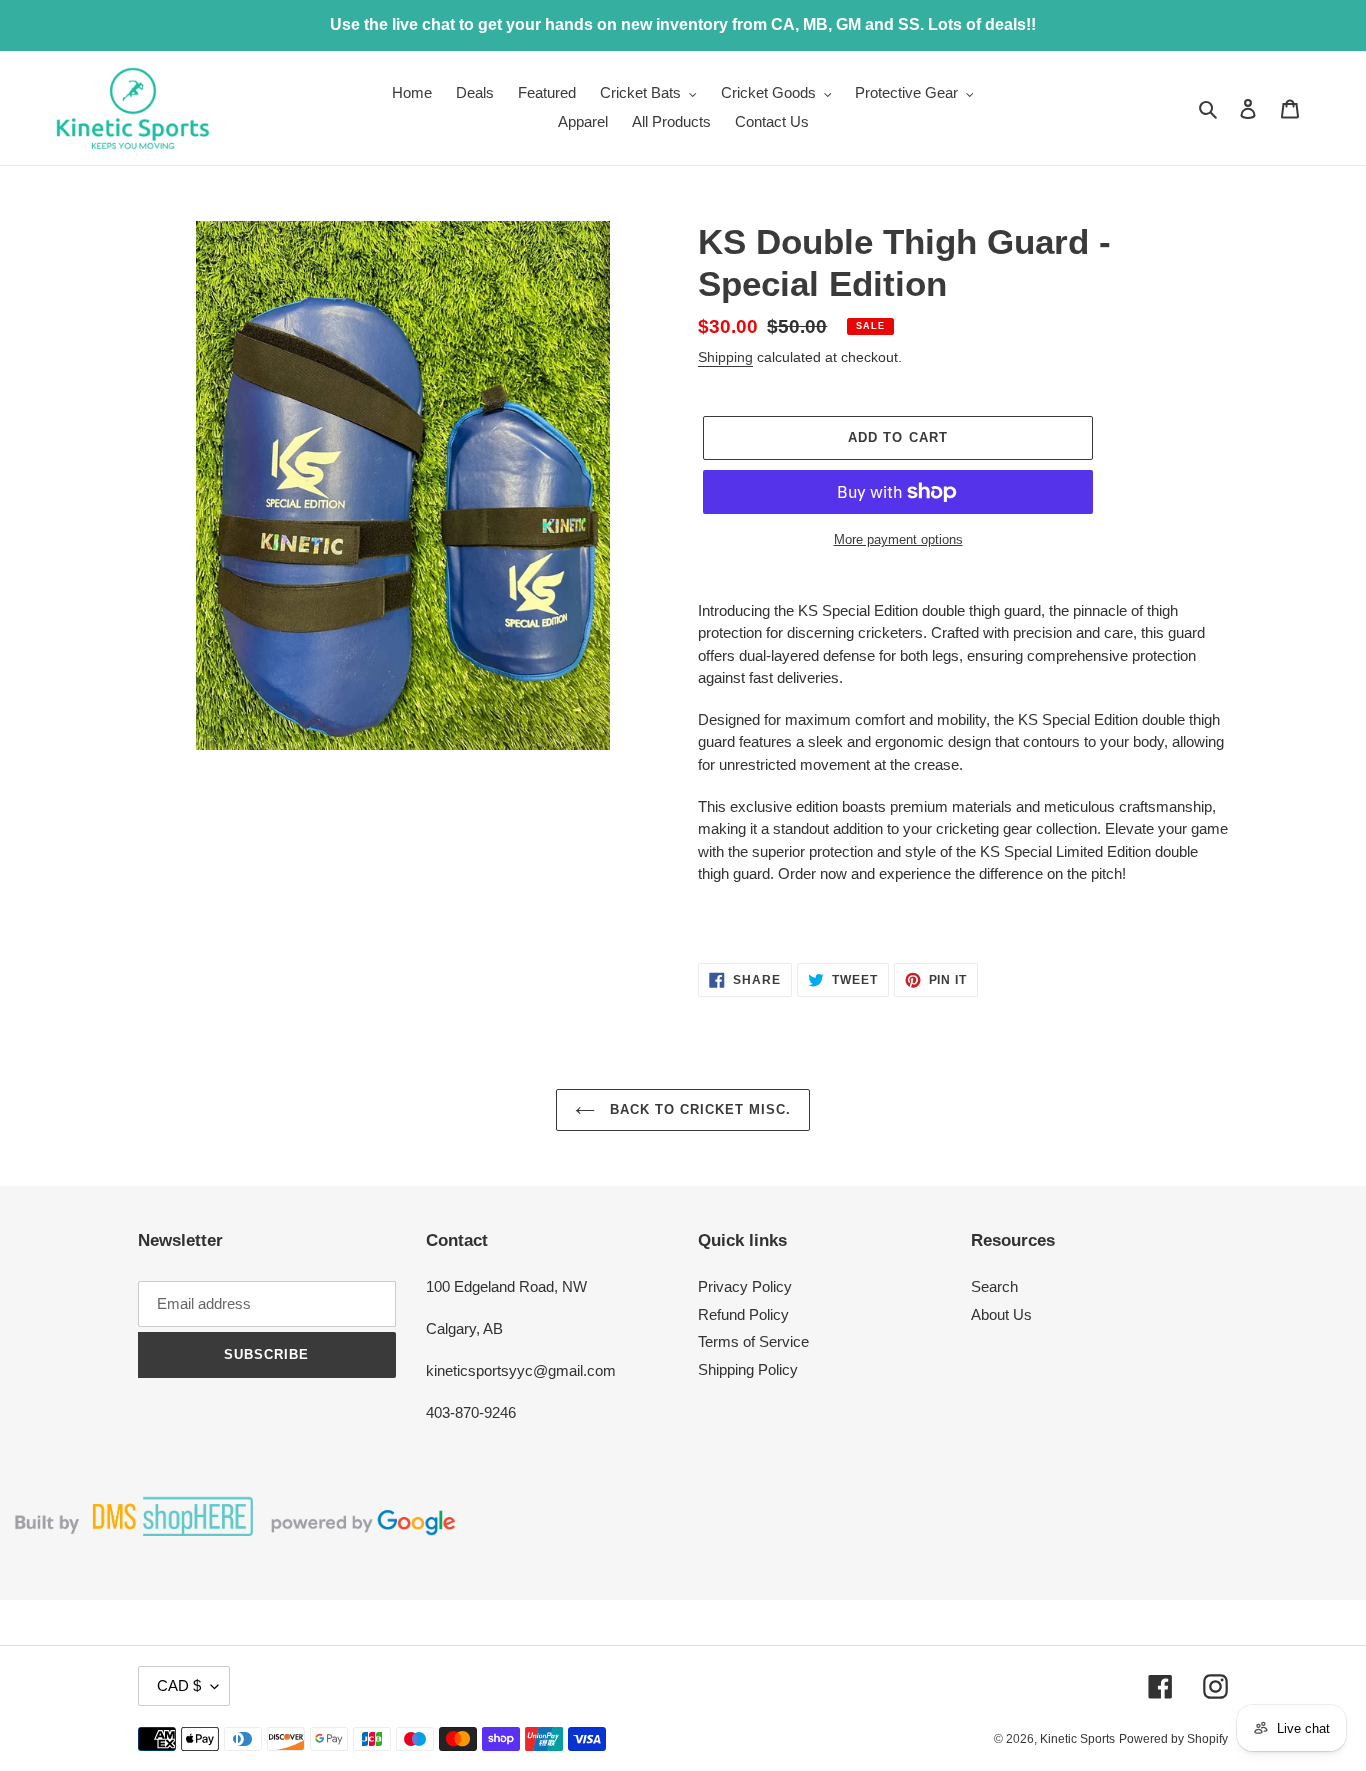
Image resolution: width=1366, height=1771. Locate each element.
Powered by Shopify (1173, 1739)
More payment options (898, 539)
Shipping (725, 357)
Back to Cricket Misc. (698, 1109)
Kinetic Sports (1077, 1739)
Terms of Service (753, 1341)
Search (994, 1286)
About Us (1001, 1314)
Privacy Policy (745, 1286)
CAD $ (179, 1685)
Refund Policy (743, 1314)
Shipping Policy (748, 1369)
